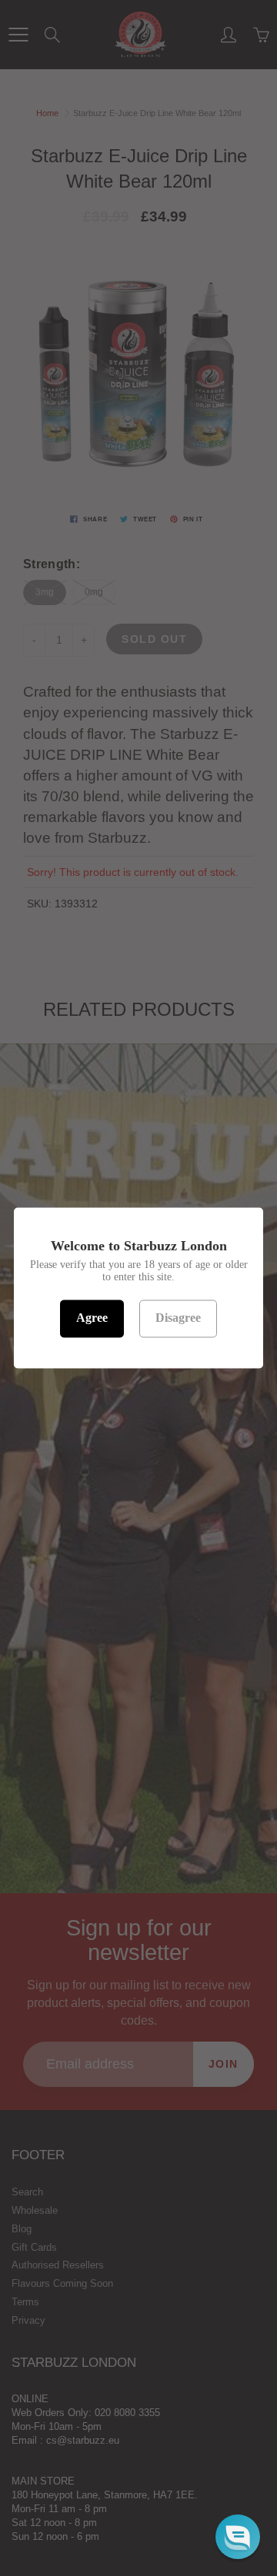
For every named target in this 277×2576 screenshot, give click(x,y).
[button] (238, 2537)
